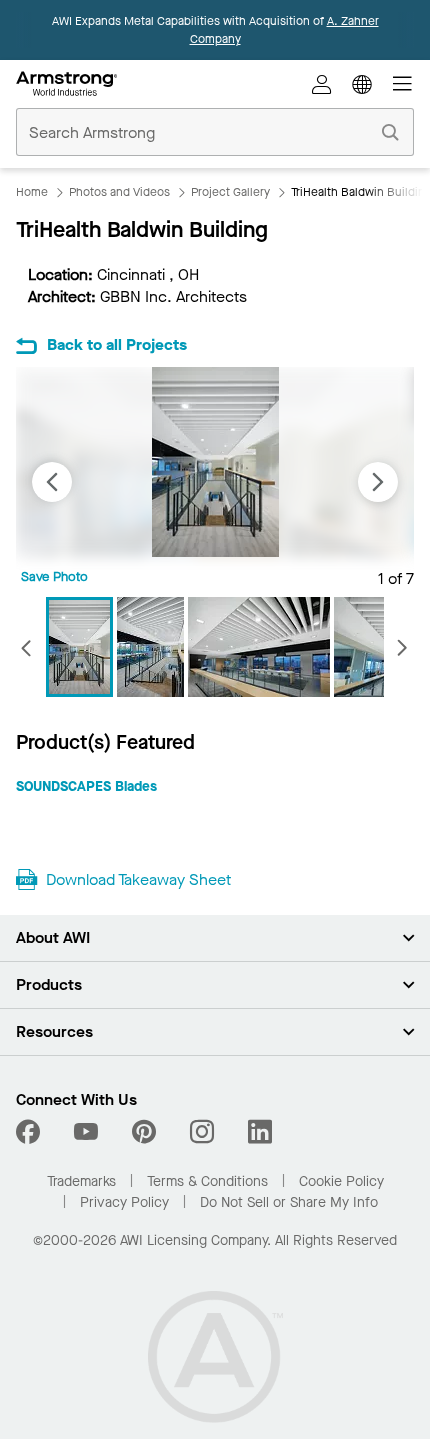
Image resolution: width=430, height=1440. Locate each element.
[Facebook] (30, 1132)
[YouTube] (86, 1132)
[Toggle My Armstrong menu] (322, 84)
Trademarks (81, 1181)
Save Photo (54, 576)
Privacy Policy (124, 1202)
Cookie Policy (341, 1181)
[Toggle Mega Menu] (402, 84)
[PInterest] (144, 1132)
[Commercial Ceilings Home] (66, 84)
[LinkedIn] (260, 1132)
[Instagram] (202, 1132)
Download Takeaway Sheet (138, 879)
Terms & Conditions (207, 1181)
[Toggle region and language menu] (362, 84)
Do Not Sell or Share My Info (289, 1202)
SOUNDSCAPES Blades (86, 786)
